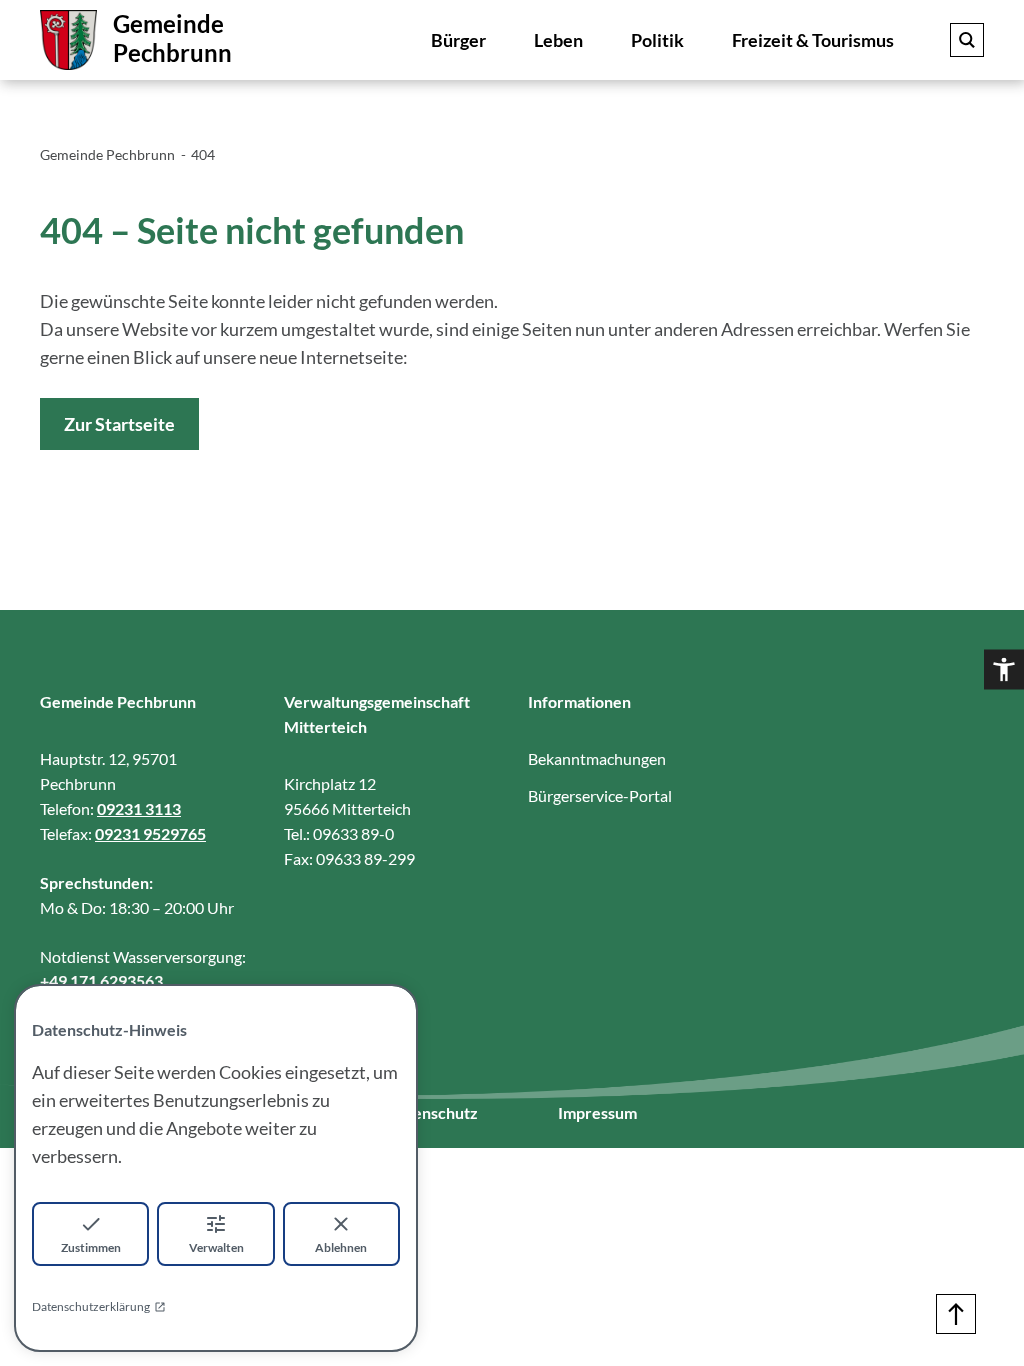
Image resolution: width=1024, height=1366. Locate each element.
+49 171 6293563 (101, 980)
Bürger (458, 40)
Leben (558, 40)
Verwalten (216, 1247)
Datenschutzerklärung (91, 1306)
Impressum (597, 1112)
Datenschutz (432, 1112)
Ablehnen (341, 1247)
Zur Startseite (119, 424)
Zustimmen (91, 1247)
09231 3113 (139, 808)
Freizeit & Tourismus (813, 40)
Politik (657, 40)
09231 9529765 (150, 833)
